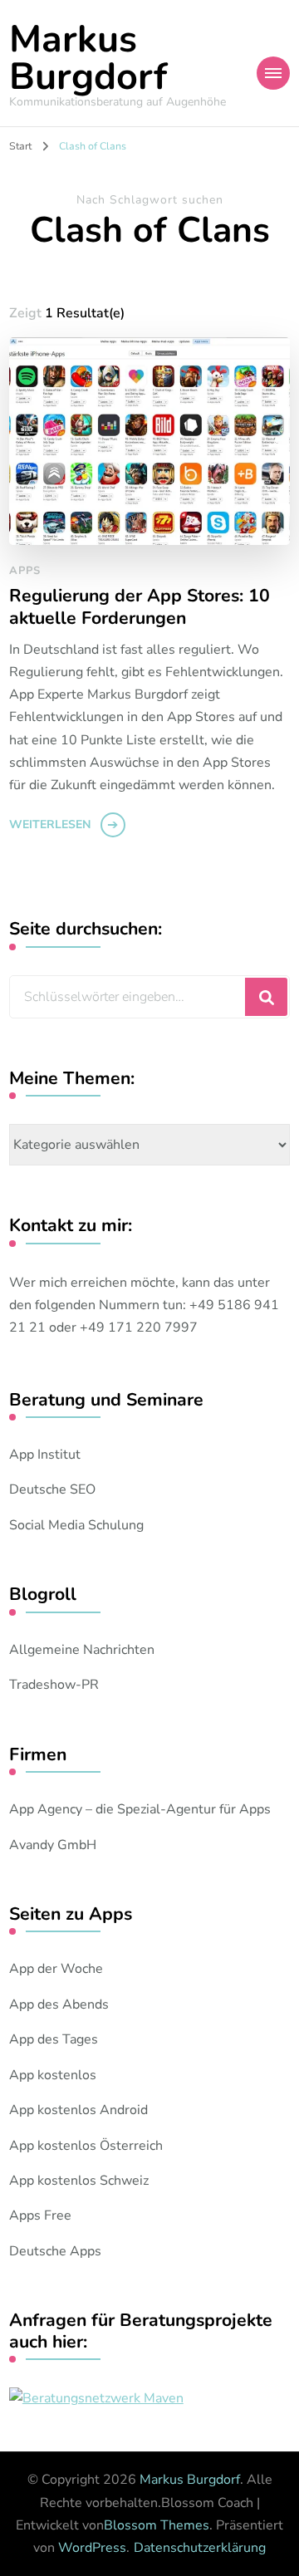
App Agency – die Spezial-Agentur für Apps (140, 1809)
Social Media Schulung (76, 1525)
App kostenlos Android (78, 2110)
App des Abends (59, 2004)
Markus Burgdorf (88, 58)
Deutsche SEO (52, 1489)
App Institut (45, 1455)
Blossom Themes (157, 2525)
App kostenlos (53, 2075)
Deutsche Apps (55, 2251)
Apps (25, 571)
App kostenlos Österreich (86, 2146)
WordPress (92, 2548)
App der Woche (56, 1969)
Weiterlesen (50, 824)
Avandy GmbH (53, 1845)
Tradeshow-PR (54, 1685)
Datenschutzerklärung (200, 2548)
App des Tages (54, 2039)
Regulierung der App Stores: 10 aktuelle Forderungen (140, 608)
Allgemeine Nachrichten (82, 1650)
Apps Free (40, 2215)
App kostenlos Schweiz (79, 2181)
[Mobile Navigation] (273, 73)
